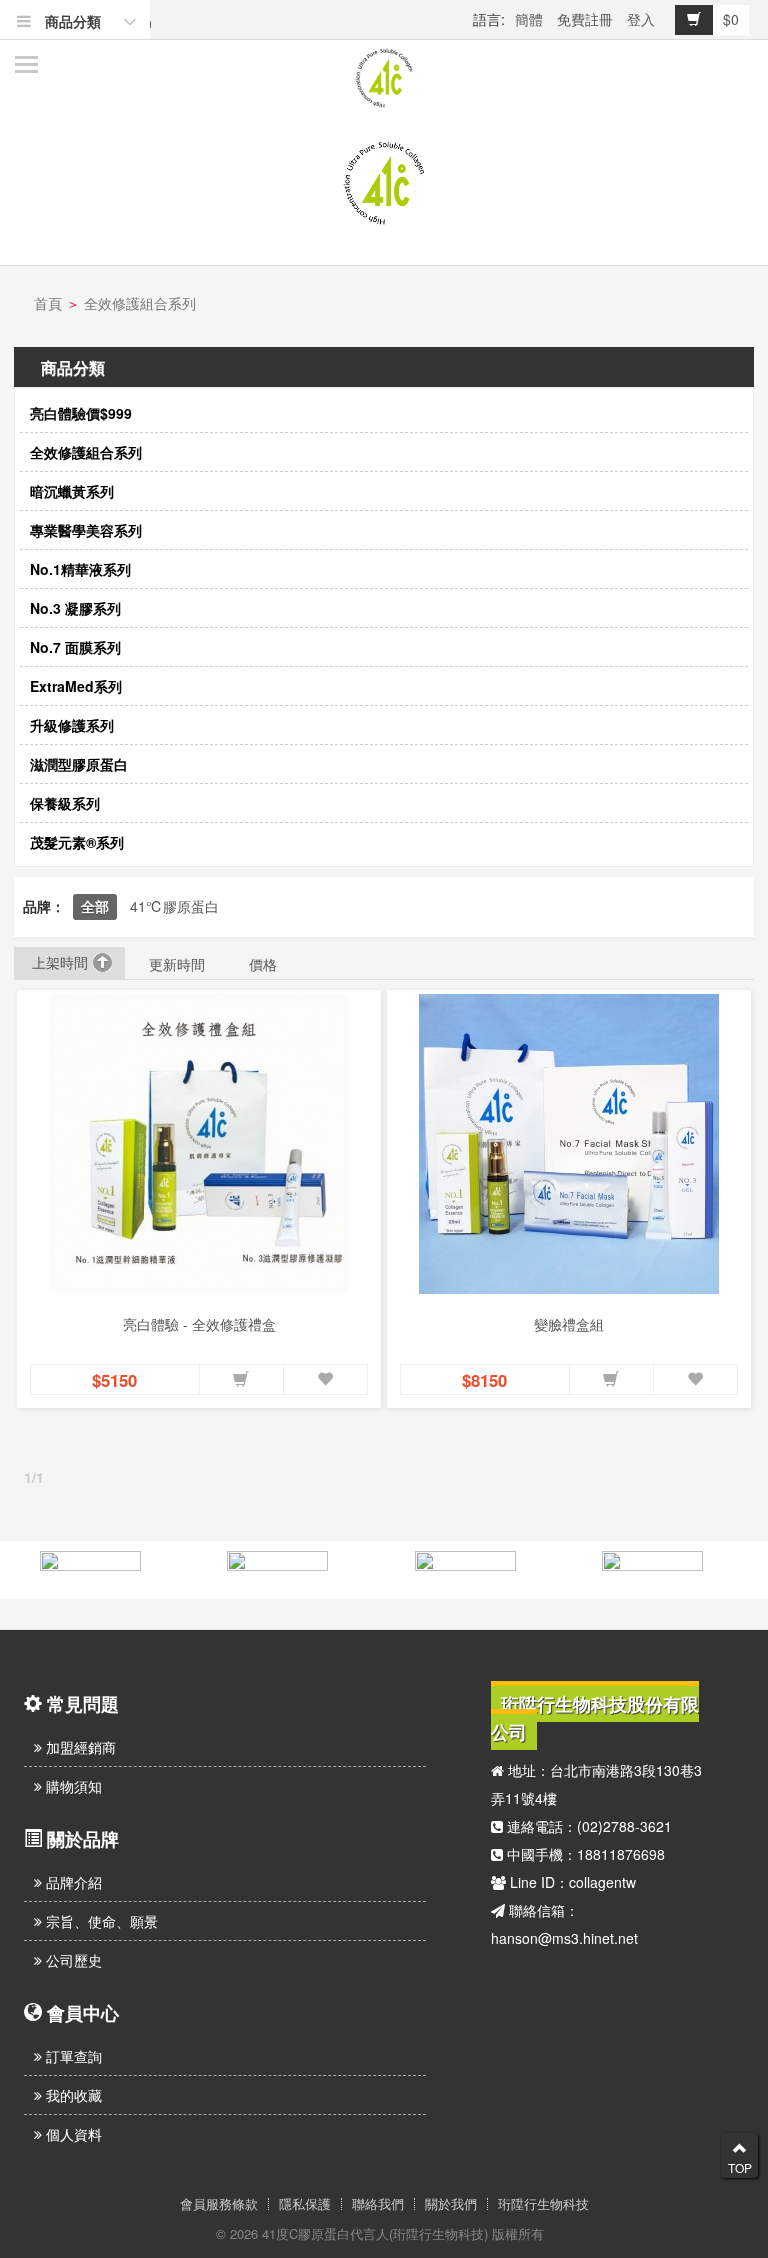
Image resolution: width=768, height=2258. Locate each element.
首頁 (48, 303)
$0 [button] (731, 19)
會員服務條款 (219, 2204)
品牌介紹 (72, 1882)
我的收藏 (72, 2095)
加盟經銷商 (79, 1747)
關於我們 (451, 2204)
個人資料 (72, 2134)
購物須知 (72, 1786)
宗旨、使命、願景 (100, 1921)
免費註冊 (585, 19)
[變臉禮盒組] (569, 1144)
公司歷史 (72, 1960)
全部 (95, 906)
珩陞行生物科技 (543, 2204)
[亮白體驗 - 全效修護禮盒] (199, 1144)
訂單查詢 (72, 2056)
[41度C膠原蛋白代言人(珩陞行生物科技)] (384, 78)
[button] (241, 1380)
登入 (641, 19)
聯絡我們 (378, 2204)
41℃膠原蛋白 (174, 906)
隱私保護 (305, 2204)
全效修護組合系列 (140, 303)
